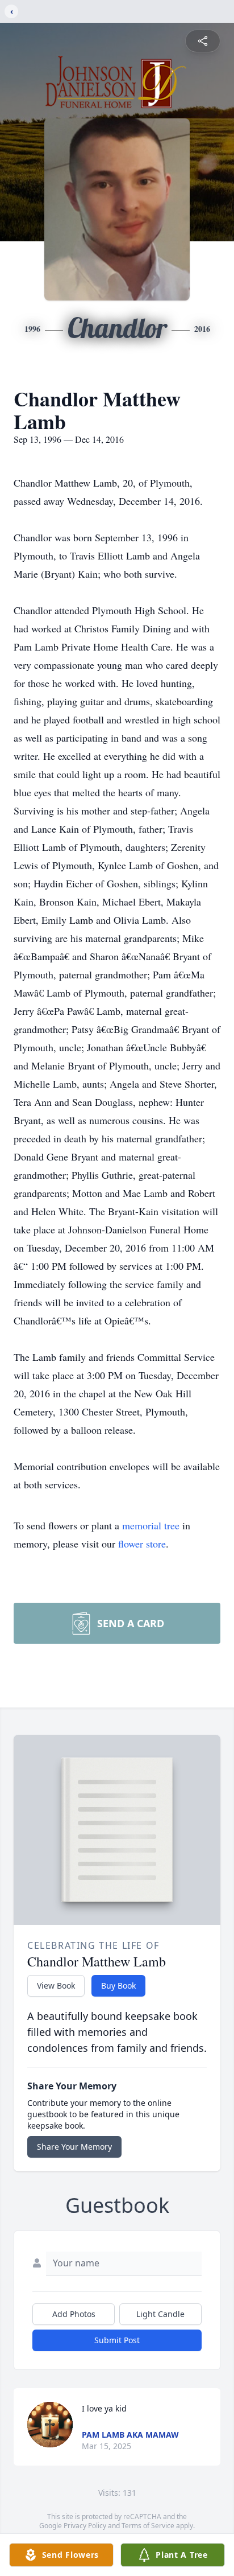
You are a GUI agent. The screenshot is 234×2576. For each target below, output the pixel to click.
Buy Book (118, 1986)
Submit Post (117, 2340)
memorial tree (151, 1525)
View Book (56, 1986)
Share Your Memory (74, 2147)
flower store (142, 1544)
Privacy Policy (85, 2526)
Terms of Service (148, 2526)
